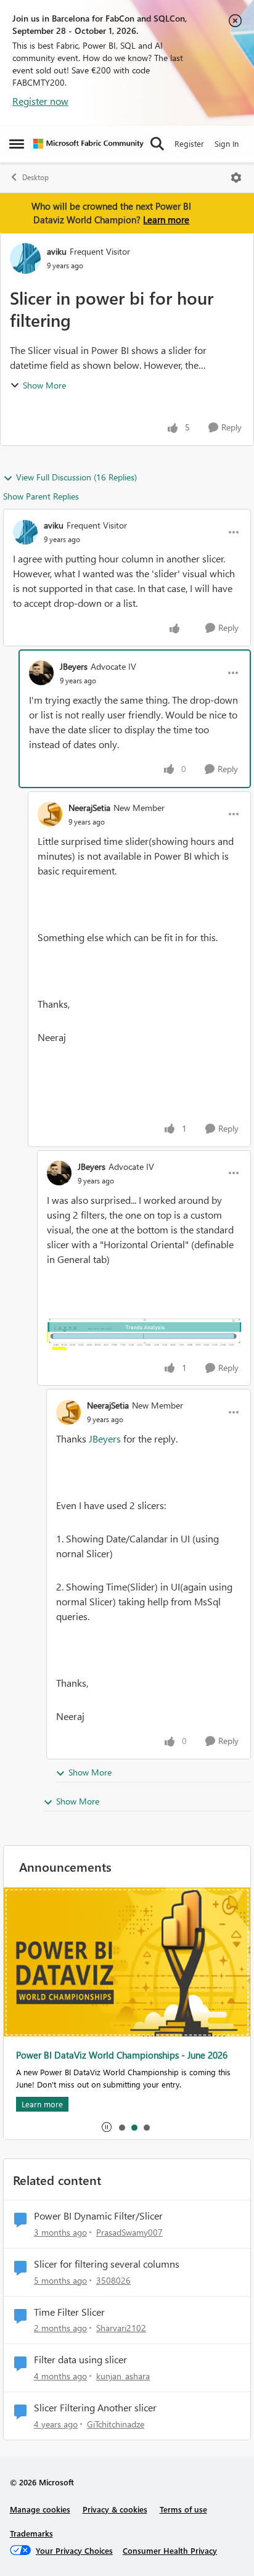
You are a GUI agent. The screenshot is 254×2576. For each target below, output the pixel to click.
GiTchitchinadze (116, 2424)
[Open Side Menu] (17, 144)
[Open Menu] (236, 178)
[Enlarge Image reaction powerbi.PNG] (144, 1335)
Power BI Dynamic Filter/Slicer (98, 2216)
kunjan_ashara (123, 2376)
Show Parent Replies (41, 496)
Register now (40, 101)
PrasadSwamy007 (129, 2232)
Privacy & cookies (115, 2509)
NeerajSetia (89, 808)
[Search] (157, 144)
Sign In (227, 143)
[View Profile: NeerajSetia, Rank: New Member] (50, 814)
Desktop (35, 177)
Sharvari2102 (121, 2328)
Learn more (166, 220)
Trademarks (31, 2533)
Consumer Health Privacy (170, 2550)
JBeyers (74, 666)
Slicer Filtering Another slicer (95, 2408)
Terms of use (183, 2509)
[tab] (121, 2127)
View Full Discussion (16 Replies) (76, 477)
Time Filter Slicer (69, 2312)
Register (189, 143)
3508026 (113, 2280)
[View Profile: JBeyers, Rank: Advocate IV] (41, 673)
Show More (44, 385)
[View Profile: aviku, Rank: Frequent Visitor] (25, 258)
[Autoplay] (107, 2127)
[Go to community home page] (88, 144)
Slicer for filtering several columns (107, 2264)
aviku (57, 251)
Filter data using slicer (80, 2360)
